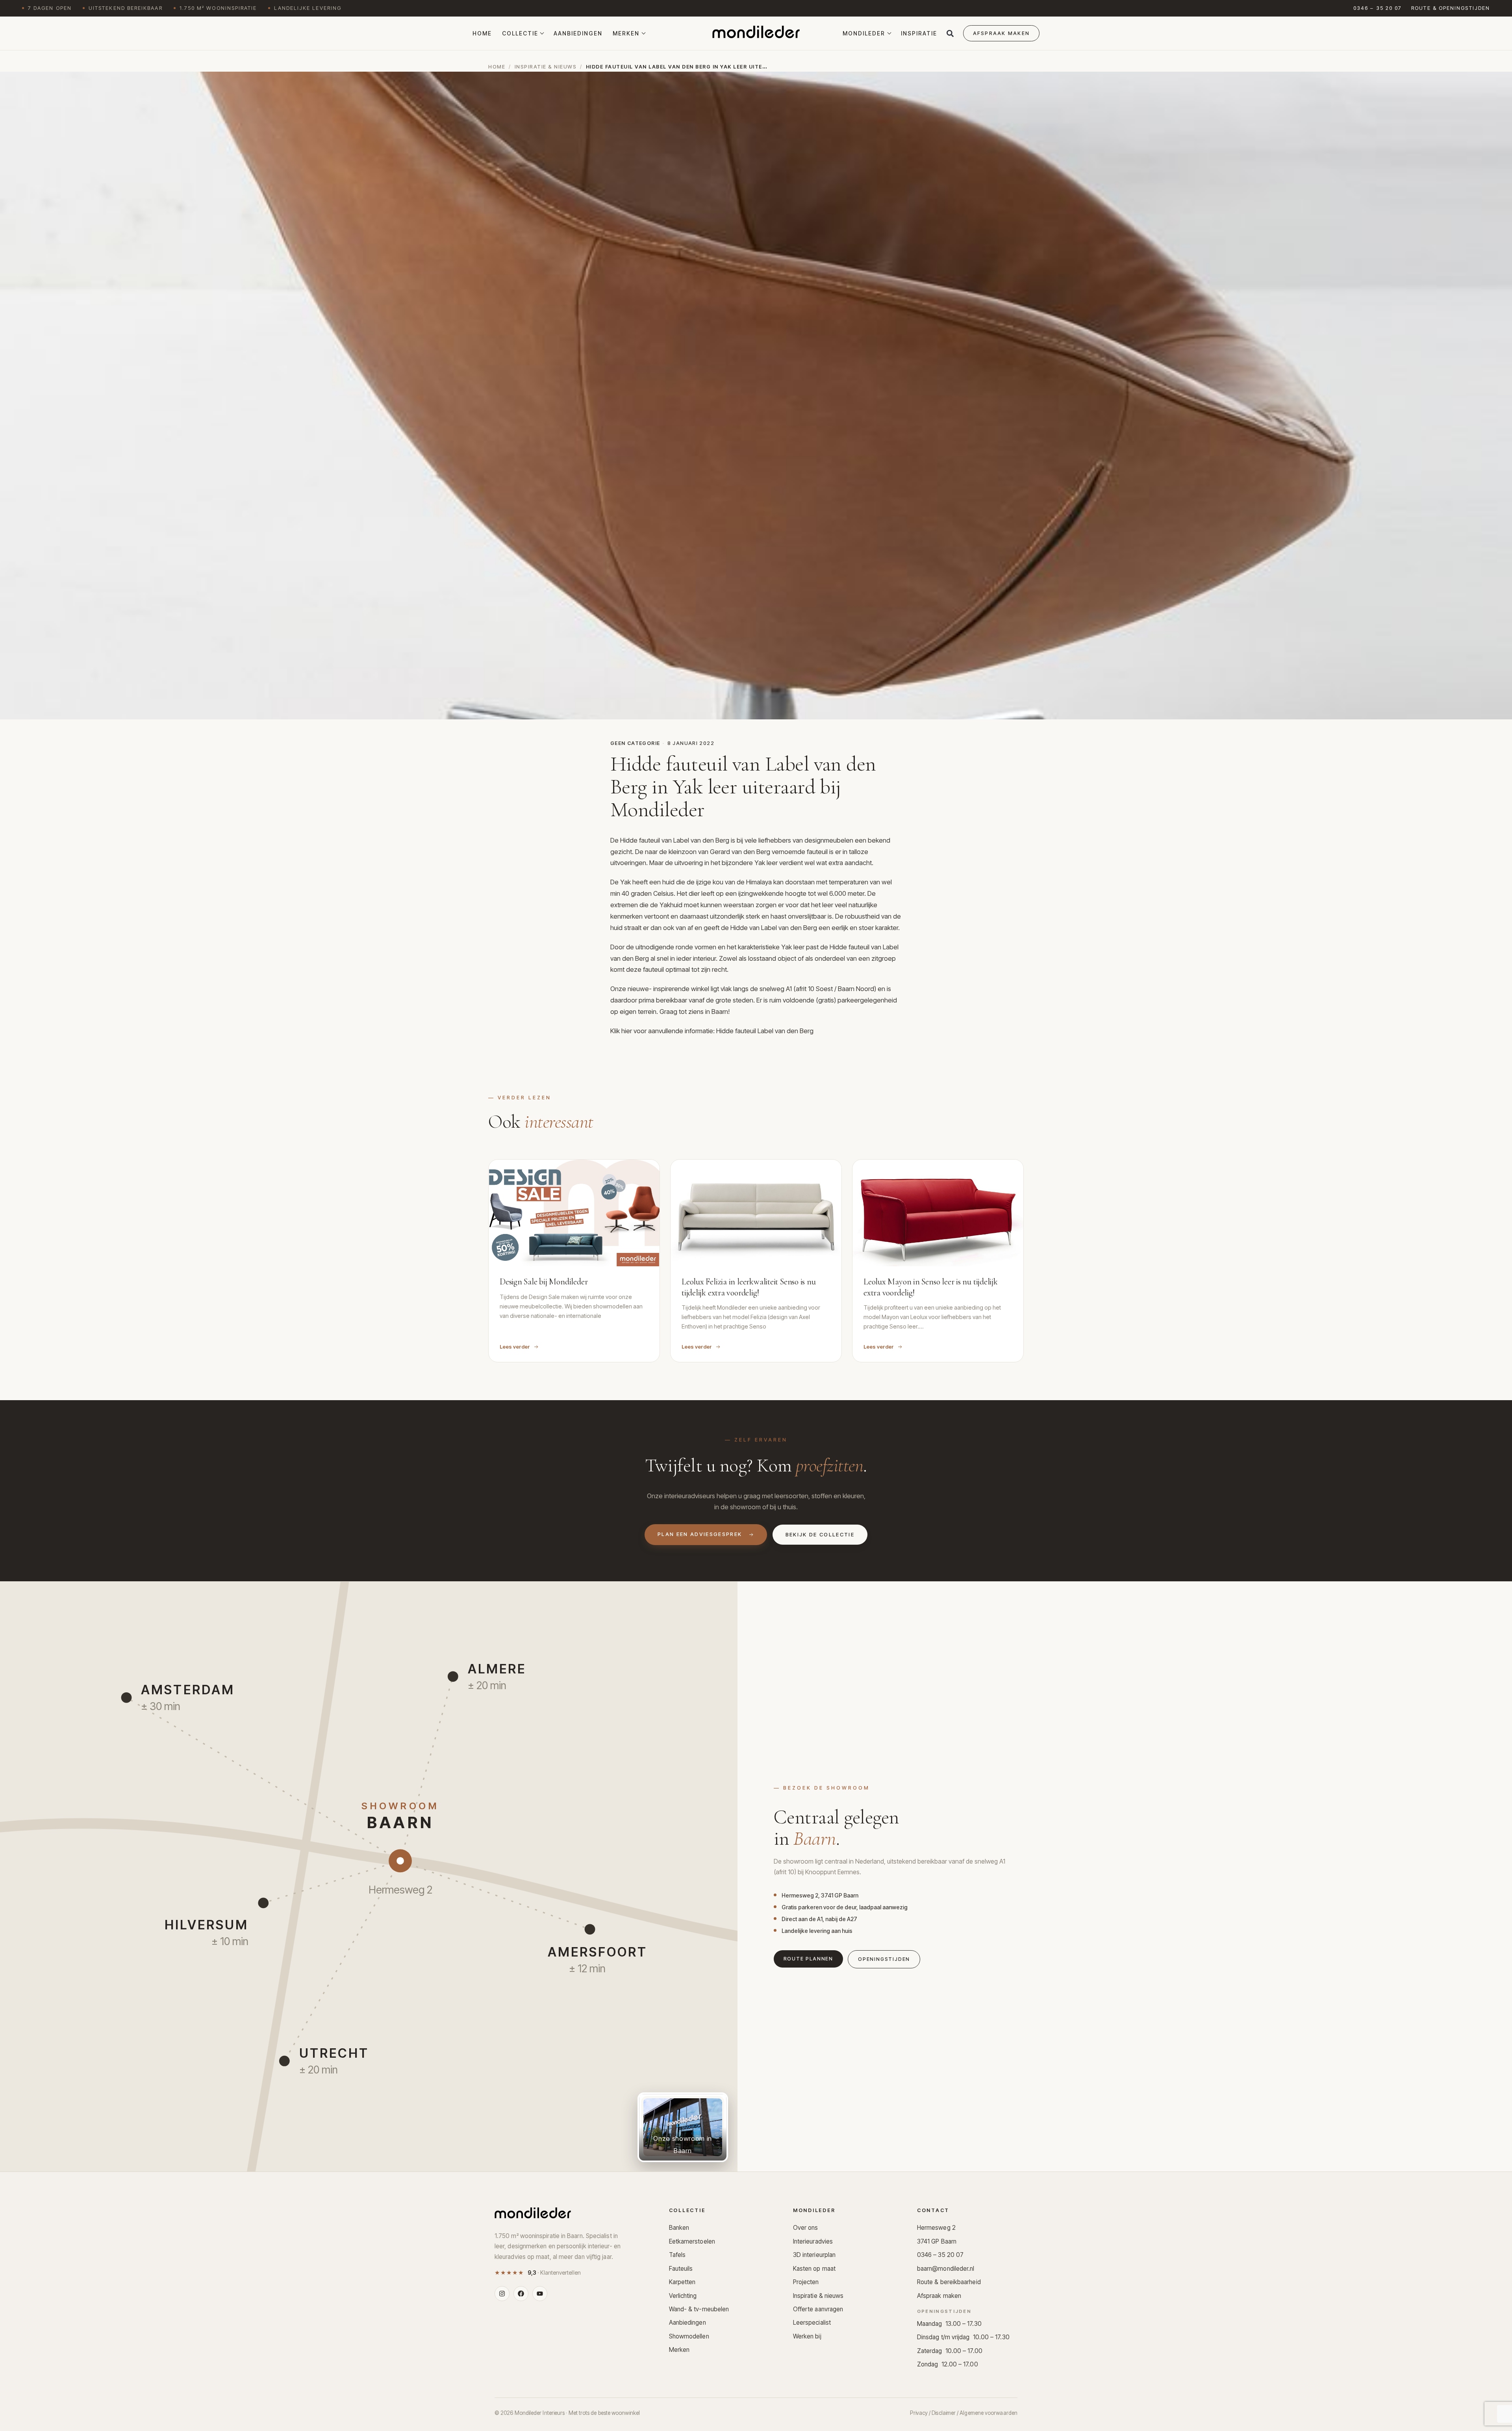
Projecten (806, 2282)
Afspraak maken (939, 2296)
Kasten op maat (814, 2269)
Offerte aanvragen (818, 2309)
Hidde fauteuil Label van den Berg (765, 1031)
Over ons (806, 2228)
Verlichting (683, 2296)
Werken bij (807, 2336)
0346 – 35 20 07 (1378, 8)
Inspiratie (919, 33)
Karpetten (682, 2282)
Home (482, 33)
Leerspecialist (812, 2323)
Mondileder (864, 33)
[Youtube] (540, 2294)
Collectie (520, 33)
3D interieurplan (814, 2255)
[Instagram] (502, 2294)
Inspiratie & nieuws (546, 67)
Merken (626, 33)
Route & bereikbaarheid (949, 2282)
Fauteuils (681, 2269)
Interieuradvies (813, 2241)
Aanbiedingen (578, 33)
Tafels (677, 2255)
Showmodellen (689, 2336)
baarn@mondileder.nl (946, 2269)
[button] (950, 33)
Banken (679, 2228)
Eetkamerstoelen (692, 2241)
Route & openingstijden (1451, 8)
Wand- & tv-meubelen (699, 2309)
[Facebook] (521, 2294)
